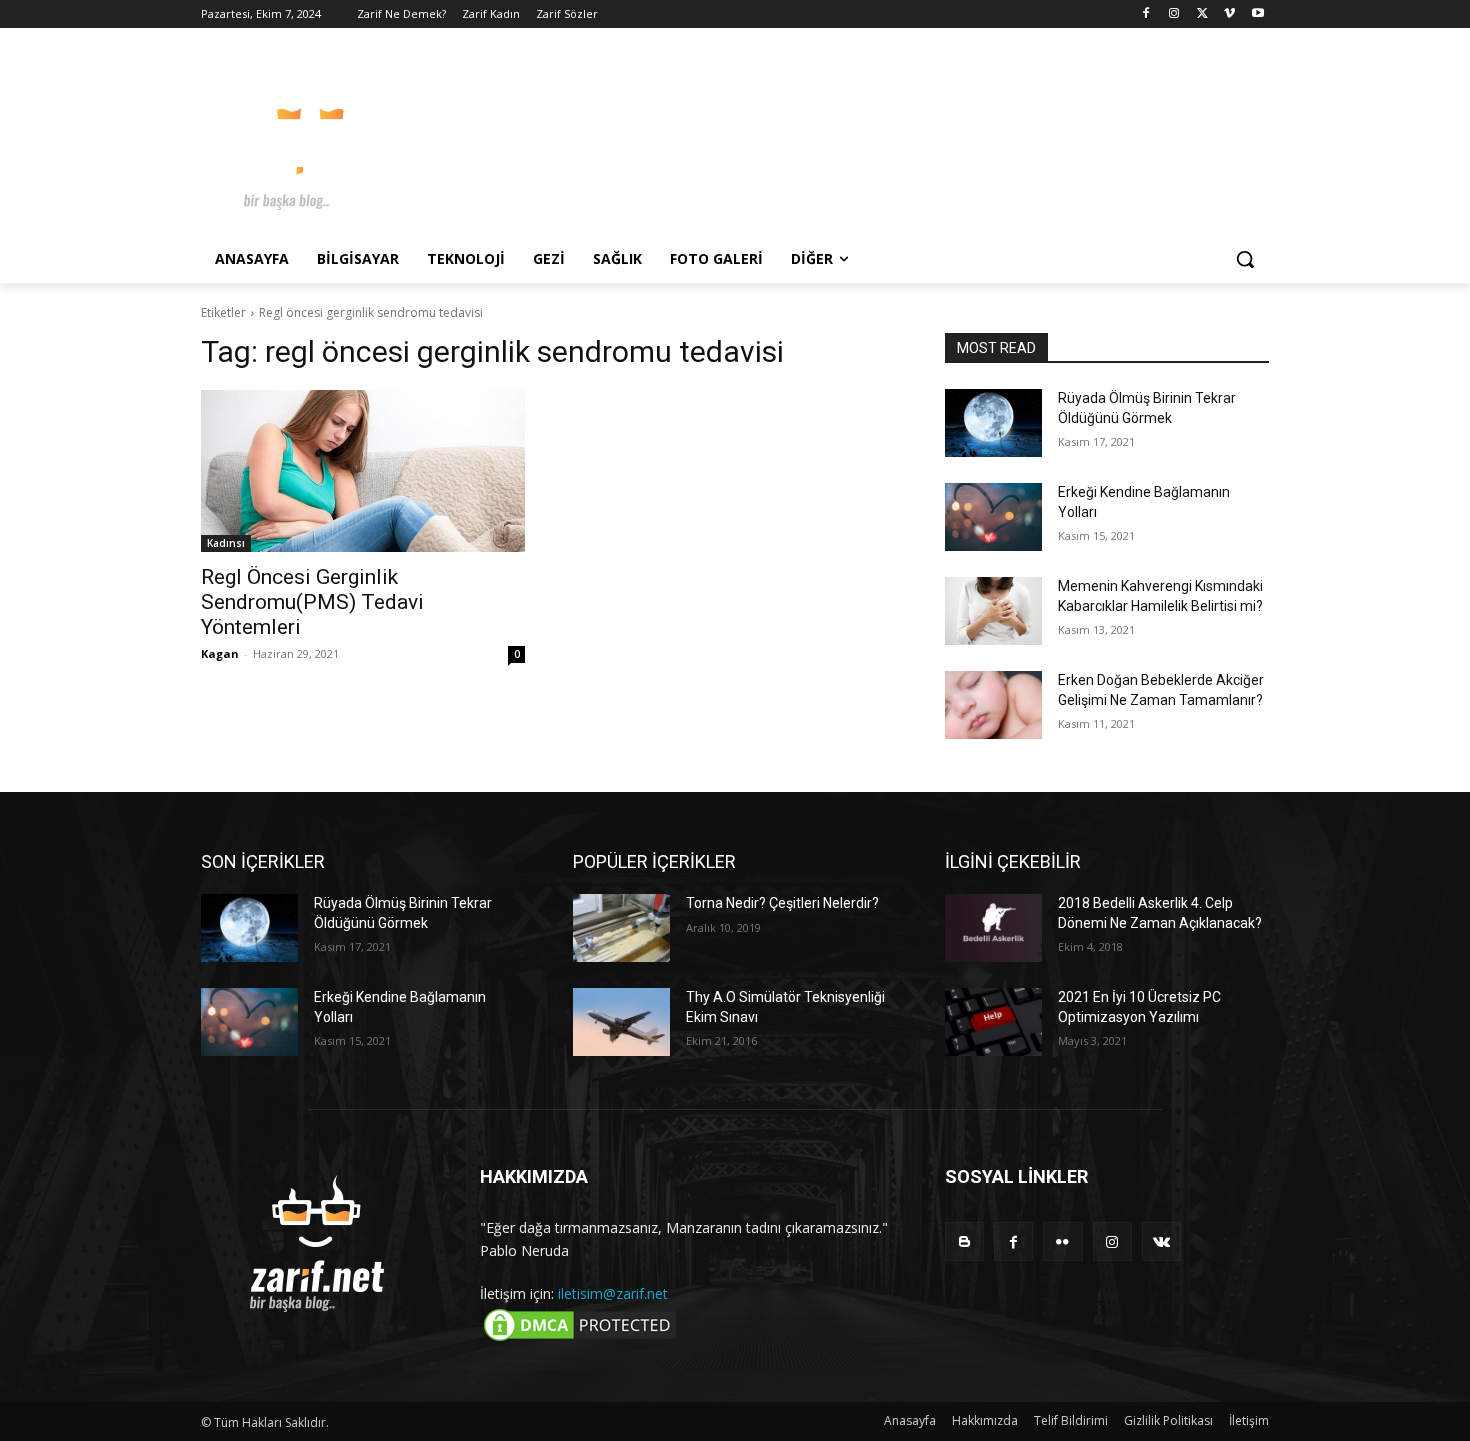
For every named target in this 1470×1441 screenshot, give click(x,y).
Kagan (220, 653)
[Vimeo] (1229, 14)
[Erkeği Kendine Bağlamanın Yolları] (993, 517)
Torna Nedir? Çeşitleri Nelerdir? (782, 903)
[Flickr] (1062, 1241)
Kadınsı (226, 543)
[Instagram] (1174, 14)
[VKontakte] (1161, 1241)
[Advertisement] (885, 139)
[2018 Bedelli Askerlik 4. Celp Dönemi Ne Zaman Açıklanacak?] (993, 928)
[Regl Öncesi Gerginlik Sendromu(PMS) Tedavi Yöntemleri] (363, 471)
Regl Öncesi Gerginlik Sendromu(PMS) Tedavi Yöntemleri (312, 602)
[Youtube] (1257, 14)
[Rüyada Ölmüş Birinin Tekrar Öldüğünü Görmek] (993, 423)
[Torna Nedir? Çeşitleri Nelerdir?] (621, 928)
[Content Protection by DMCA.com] (580, 1339)
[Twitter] (1202, 14)
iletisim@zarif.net (613, 1293)
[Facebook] (1146, 14)
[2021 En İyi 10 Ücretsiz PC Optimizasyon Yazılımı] (993, 1022)
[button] (1245, 259)
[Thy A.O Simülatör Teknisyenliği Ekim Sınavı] (621, 1022)
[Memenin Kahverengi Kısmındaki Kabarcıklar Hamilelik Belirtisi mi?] (993, 611)
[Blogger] (964, 1241)
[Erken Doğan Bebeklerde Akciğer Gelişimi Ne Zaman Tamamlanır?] (993, 705)
